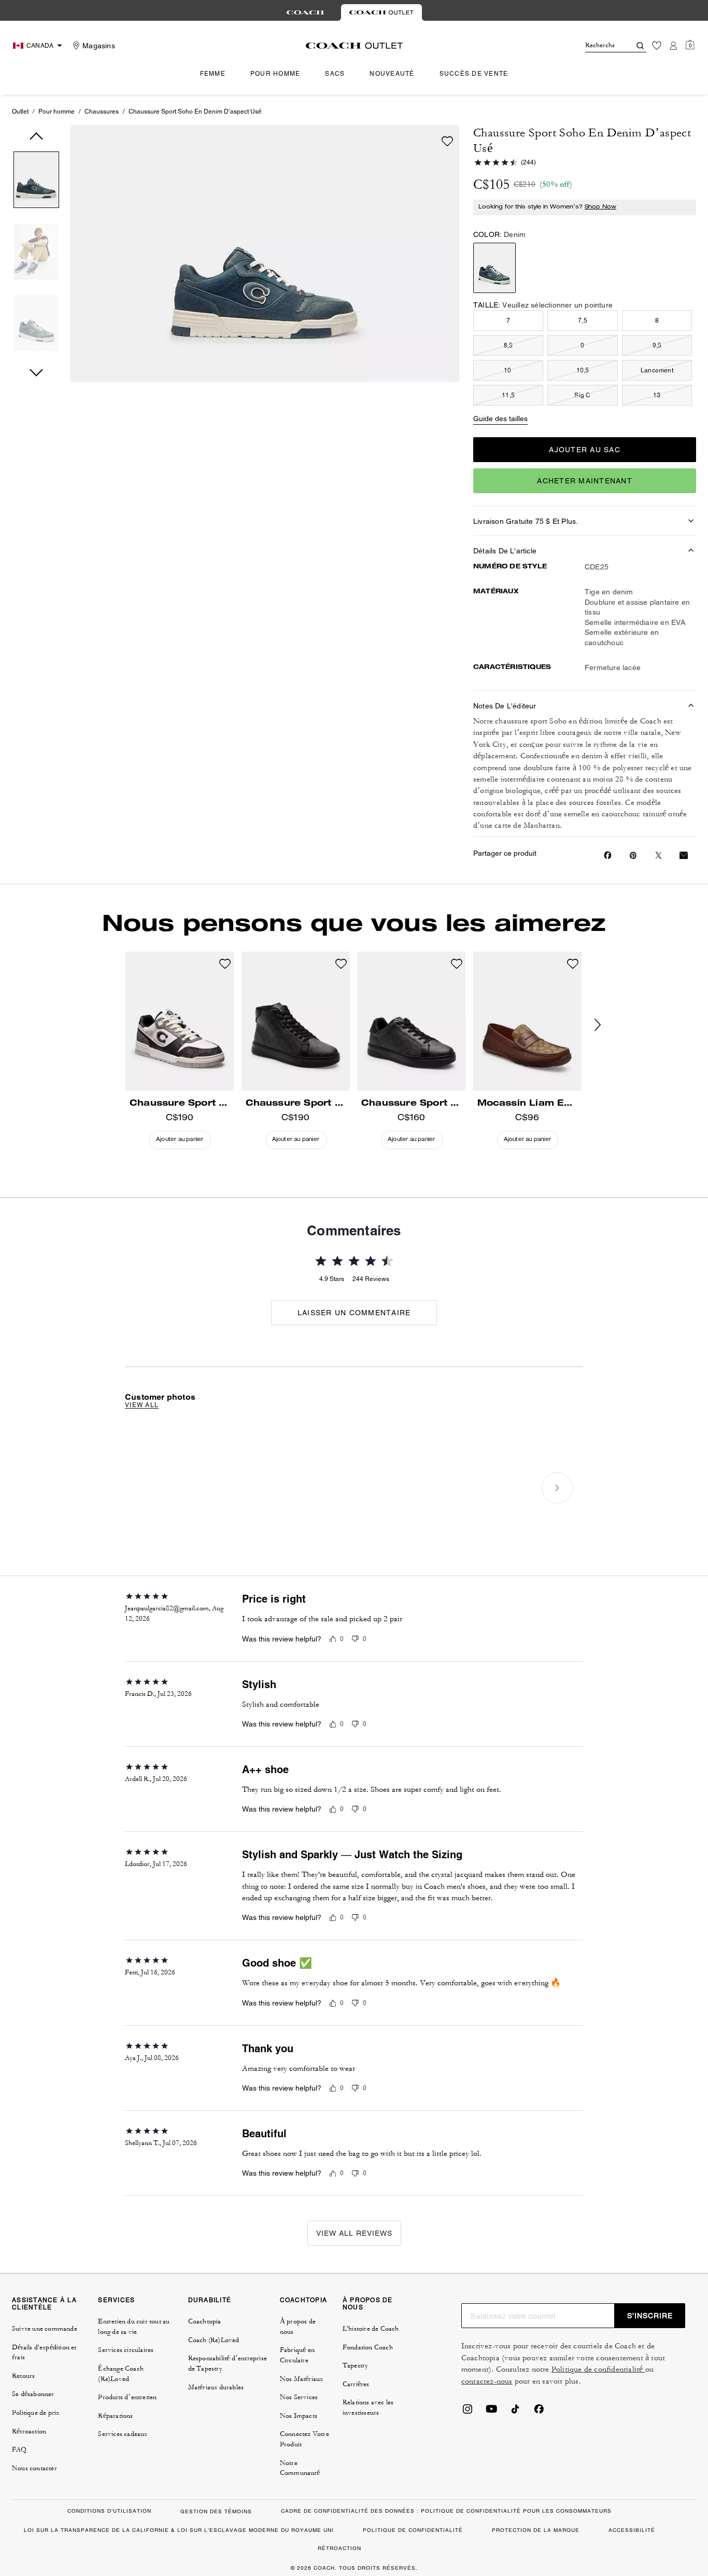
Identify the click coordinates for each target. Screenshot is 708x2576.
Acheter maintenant (585, 481)
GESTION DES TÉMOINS (216, 2511)
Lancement (657, 370)
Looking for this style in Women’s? (547, 207)
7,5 (583, 321)
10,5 (583, 370)
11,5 (508, 395)
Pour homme (56, 112)
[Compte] (673, 46)
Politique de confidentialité (598, 2369)
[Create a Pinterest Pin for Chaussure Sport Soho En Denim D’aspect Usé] (633, 855)
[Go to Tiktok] (515, 2412)
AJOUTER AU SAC (585, 450)
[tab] (305, 12)
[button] (36, 182)
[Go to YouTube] (491, 2412)
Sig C (582, 395)
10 (508, 370)
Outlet (20, 112)
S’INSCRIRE (650, 2316)
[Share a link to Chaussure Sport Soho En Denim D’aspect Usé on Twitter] (659, 855)
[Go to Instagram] (468, 2412)
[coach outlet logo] (354, 46)
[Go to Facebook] (539, 2412)
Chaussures (102, 112)
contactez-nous (487, 2381)
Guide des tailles (500, 419)
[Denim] (494, 268)
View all (142, 1405)
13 (657, 395)
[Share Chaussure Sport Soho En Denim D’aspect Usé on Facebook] (608, 855)
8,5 (508, 345)
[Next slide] (606, 1025)
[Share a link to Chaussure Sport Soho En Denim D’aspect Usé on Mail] (684, 855)
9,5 (657, 345)
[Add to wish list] (447, 141)
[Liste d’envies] (657, 46)
